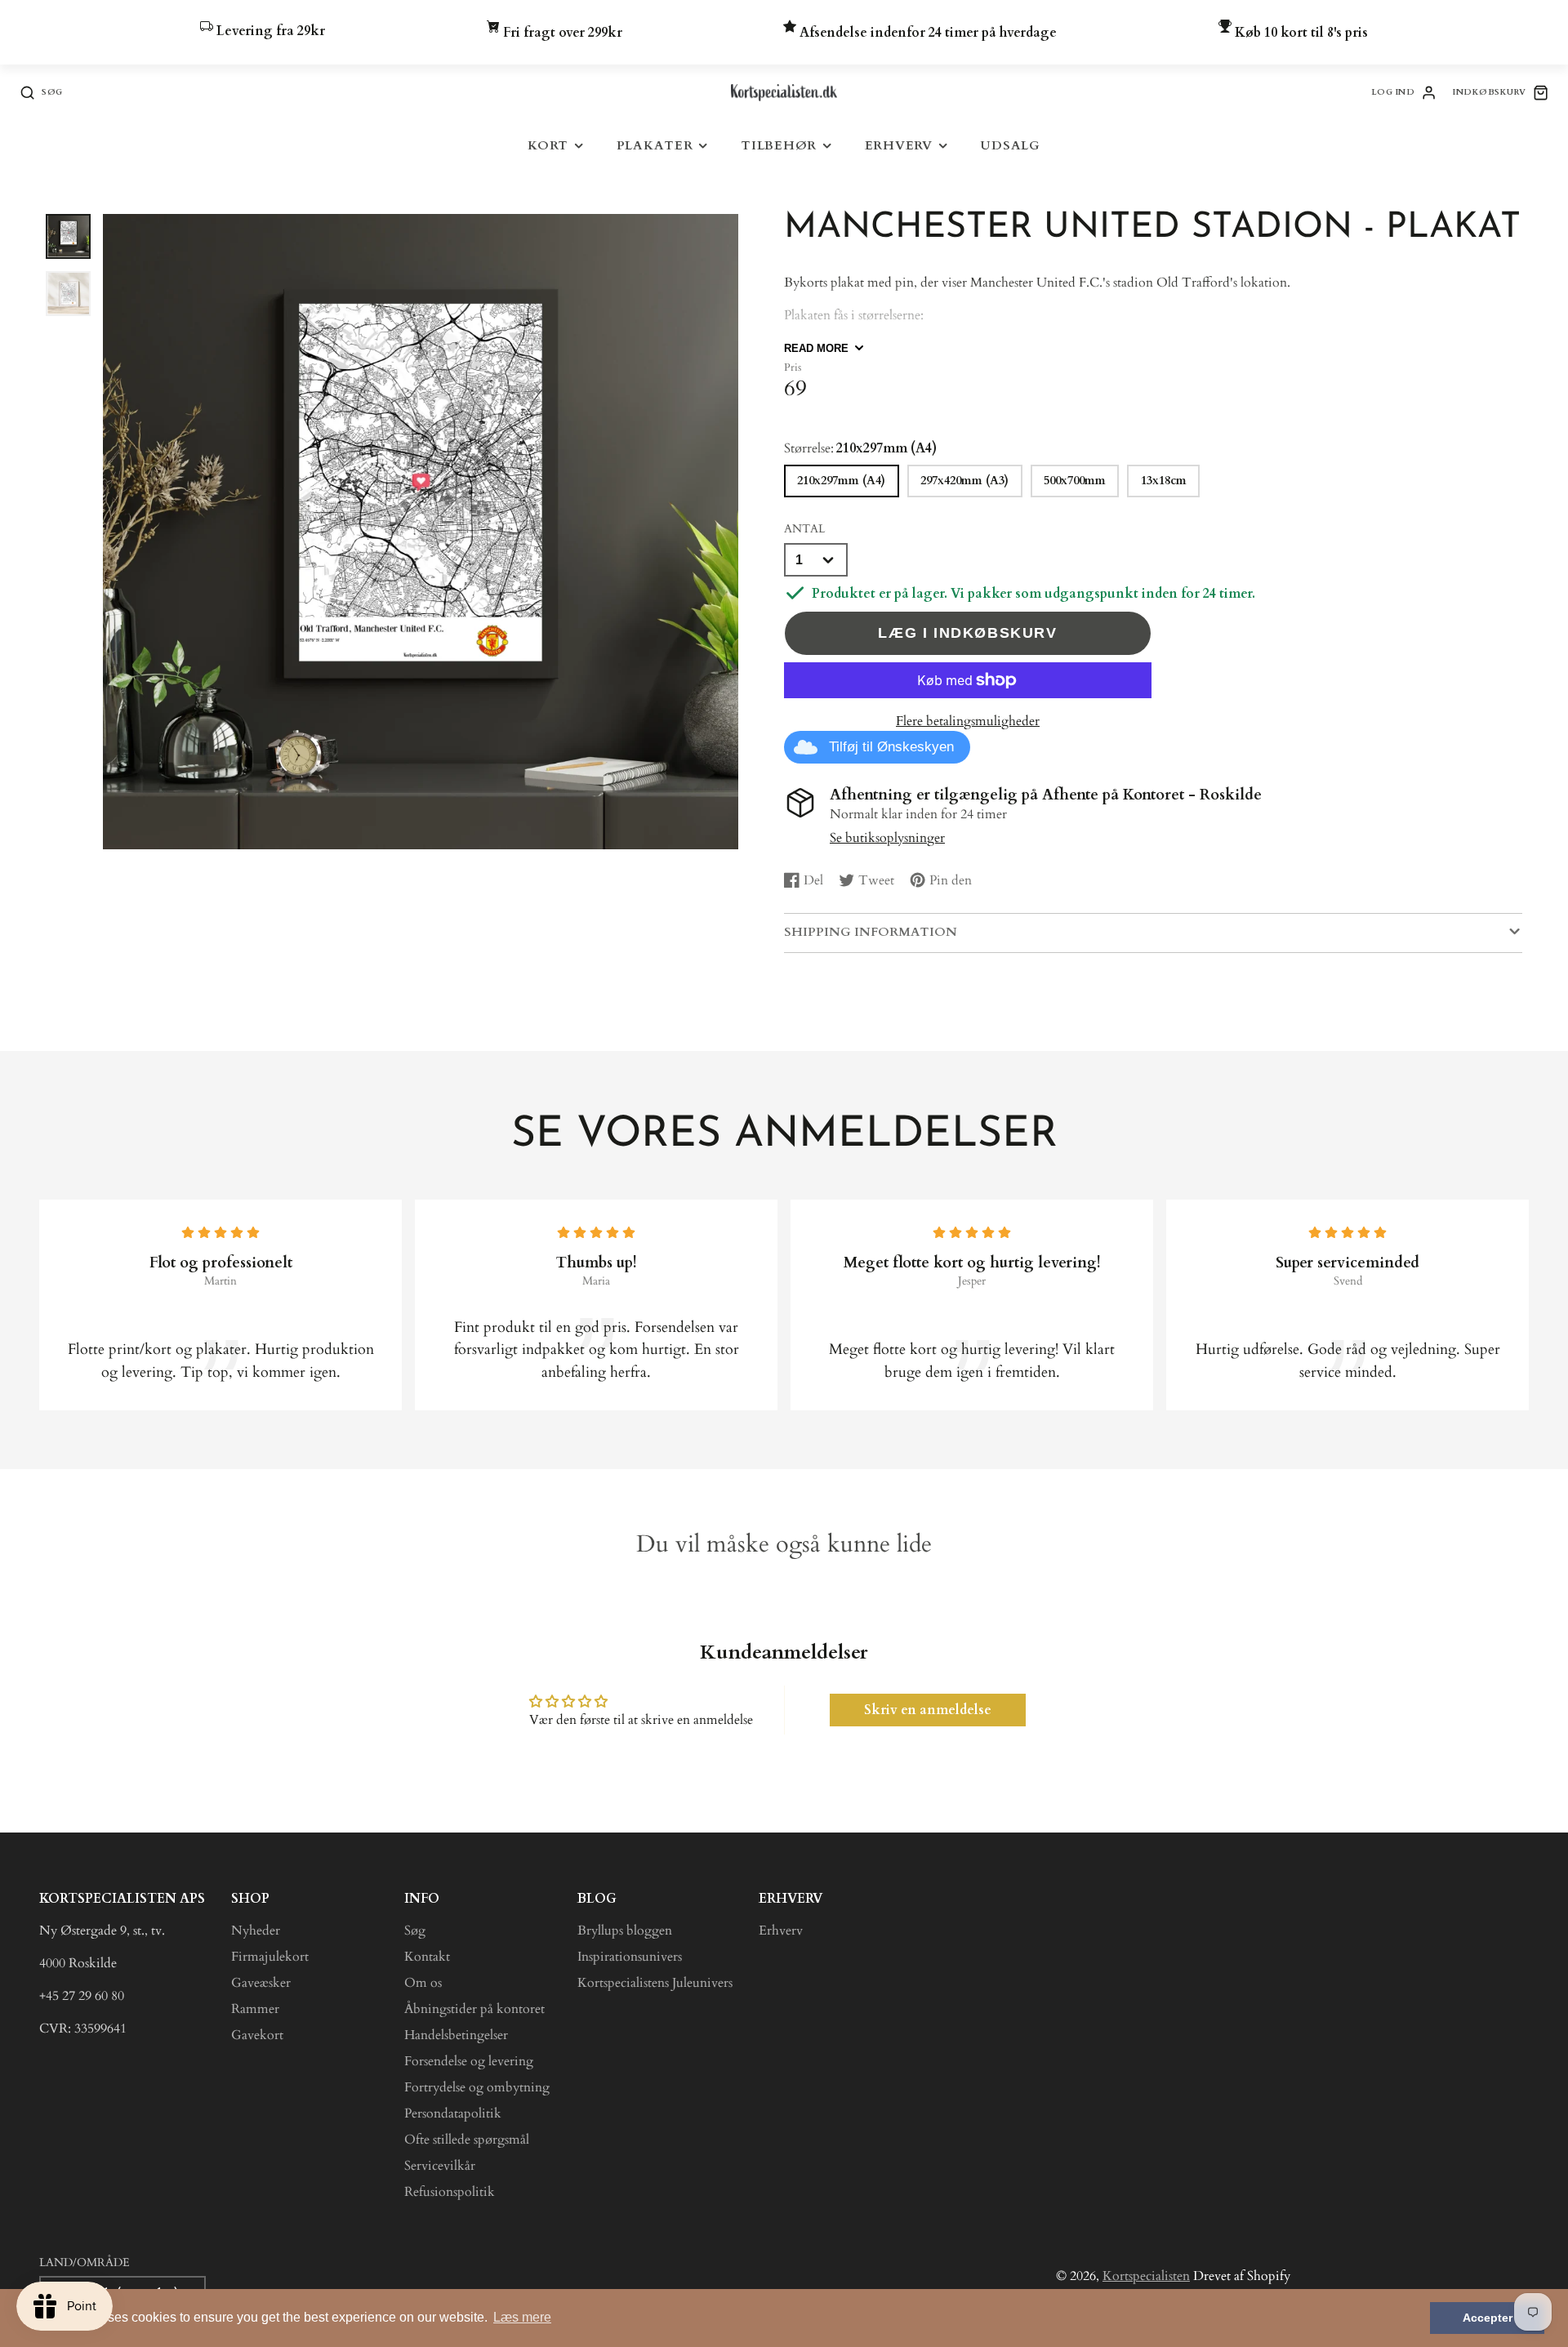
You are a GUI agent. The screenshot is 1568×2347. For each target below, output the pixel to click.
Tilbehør (779, 146)
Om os (423, 1983)
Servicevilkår (440, 2166)
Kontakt (427, 1957)
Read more (816, 348)
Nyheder (256, 1931)
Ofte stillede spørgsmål (467, 2140)
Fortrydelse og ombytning (477, 2087)
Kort (548, 146)
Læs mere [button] (522, 2317)
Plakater (655, 146)
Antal (804, 529)
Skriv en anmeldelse (928, 1710)
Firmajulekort (270, 1957)
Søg (415, 1931)
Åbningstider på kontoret (474, 2009)
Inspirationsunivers (630, 1957)
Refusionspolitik (450, 2192)
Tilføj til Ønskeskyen (891, 747)
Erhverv (899, 146)
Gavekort (257, 2035)
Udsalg (1010, 146)
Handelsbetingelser (456, 2035)
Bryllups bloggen (625, 1931)
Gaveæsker (261, 1983)
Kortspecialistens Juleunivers (655, 1983)
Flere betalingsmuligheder (968, 721)
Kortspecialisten (1146, 2276)
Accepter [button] (1488, 2318)
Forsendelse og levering (469, 2061)
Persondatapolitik (453, 2113)
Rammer (255, 2009)
